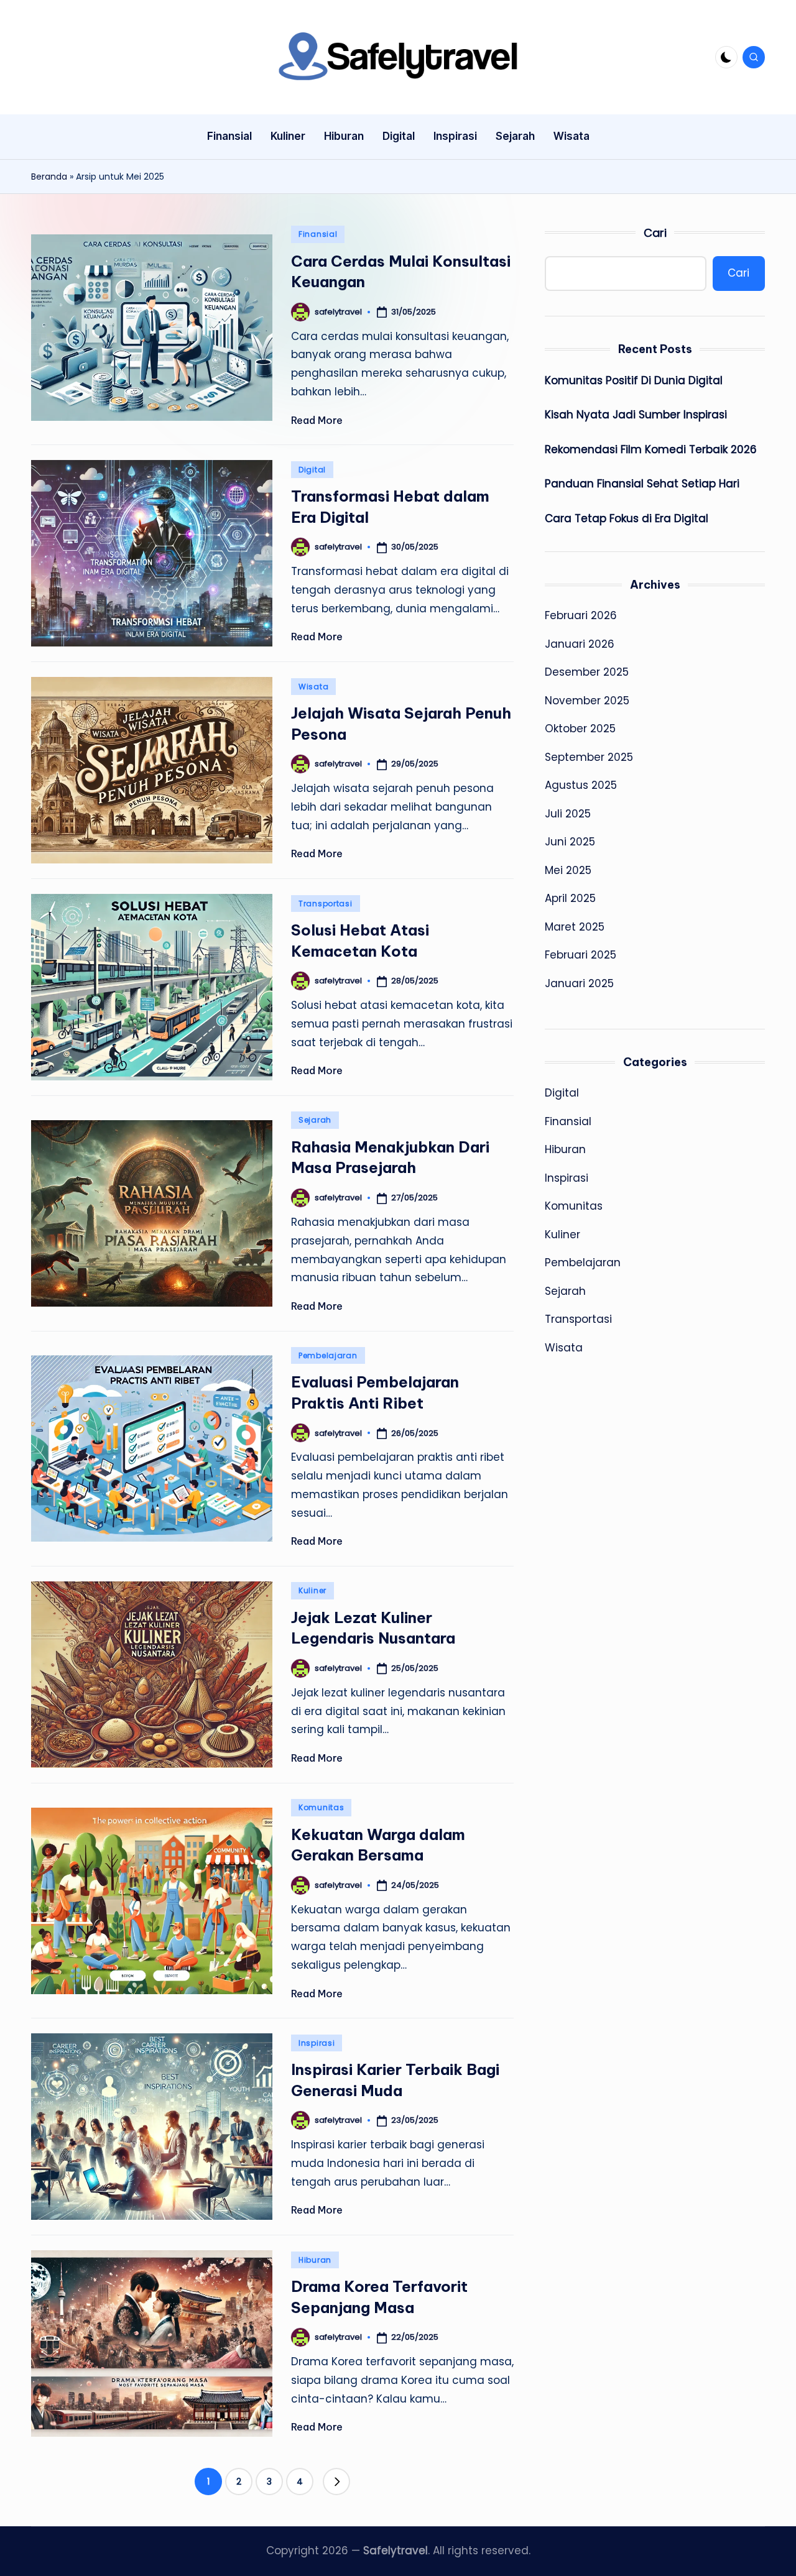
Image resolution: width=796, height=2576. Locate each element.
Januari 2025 (579, 983)
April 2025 (570, 899)
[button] (336, 2482)
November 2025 (587, 701)
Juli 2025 (568, 814)
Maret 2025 (575, 927)
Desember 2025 (587, 673)
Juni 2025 (570, 842)
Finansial (318, 234)
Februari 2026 (581, 616)
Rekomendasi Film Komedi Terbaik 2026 (651, 449)
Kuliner (312, 1590)
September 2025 (589, 757)
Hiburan (315, 2260)
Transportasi (326, 904)
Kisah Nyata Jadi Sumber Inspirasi (636, 415)
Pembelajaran (328, 1355)
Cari (655, 233)
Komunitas (321, 1807)
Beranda (49, 177)
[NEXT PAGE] (336, 2482)
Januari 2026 (580, 644)
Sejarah (315, 1120)
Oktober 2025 (580, 729)
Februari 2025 (581, 955)
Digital (312, 470)
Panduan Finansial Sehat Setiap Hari (642, 484)
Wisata (313, 687)
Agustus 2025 (581, 786)
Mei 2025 (568, 870)
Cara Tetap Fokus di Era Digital (627, 518)
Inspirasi (317, 2043)
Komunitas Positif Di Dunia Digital (634, 380)
